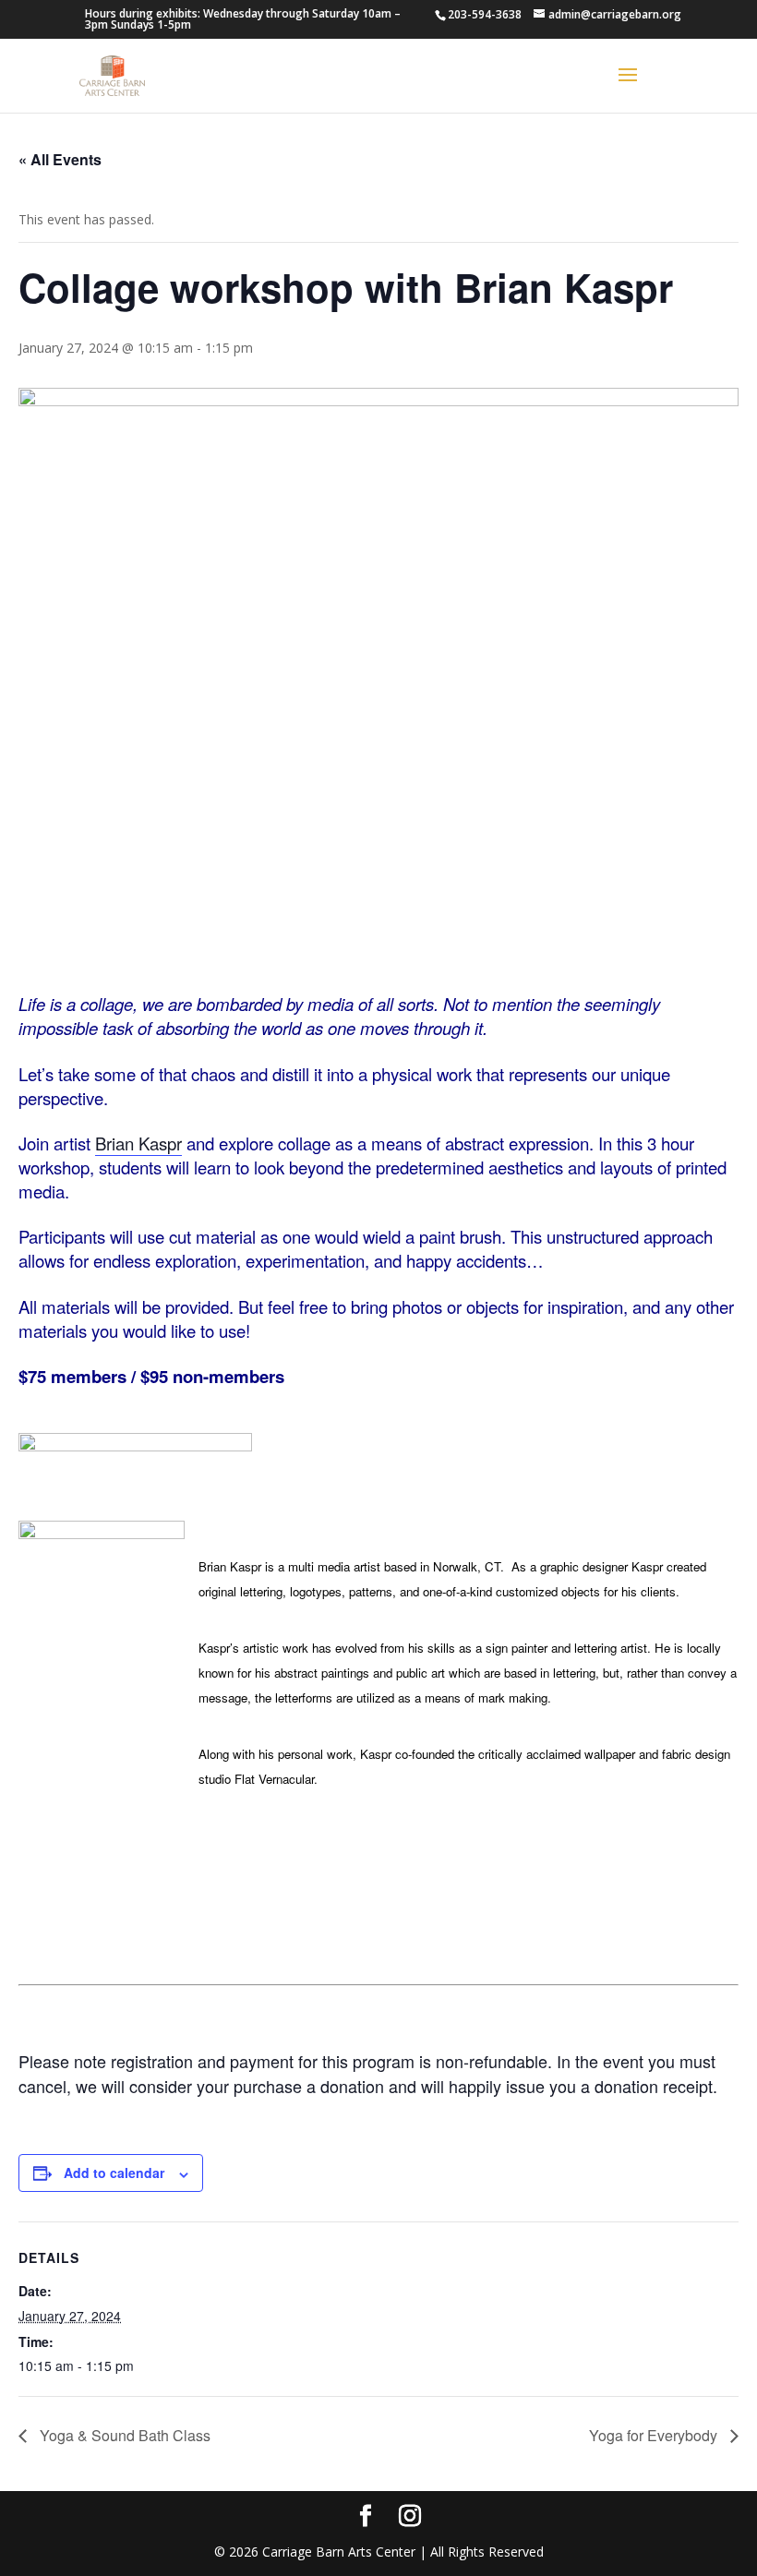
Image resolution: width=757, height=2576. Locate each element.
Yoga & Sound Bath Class (123, 2435)
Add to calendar (114, 2173)
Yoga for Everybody (655, 2435)
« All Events (60, 159)
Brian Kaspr (138, 1143)
